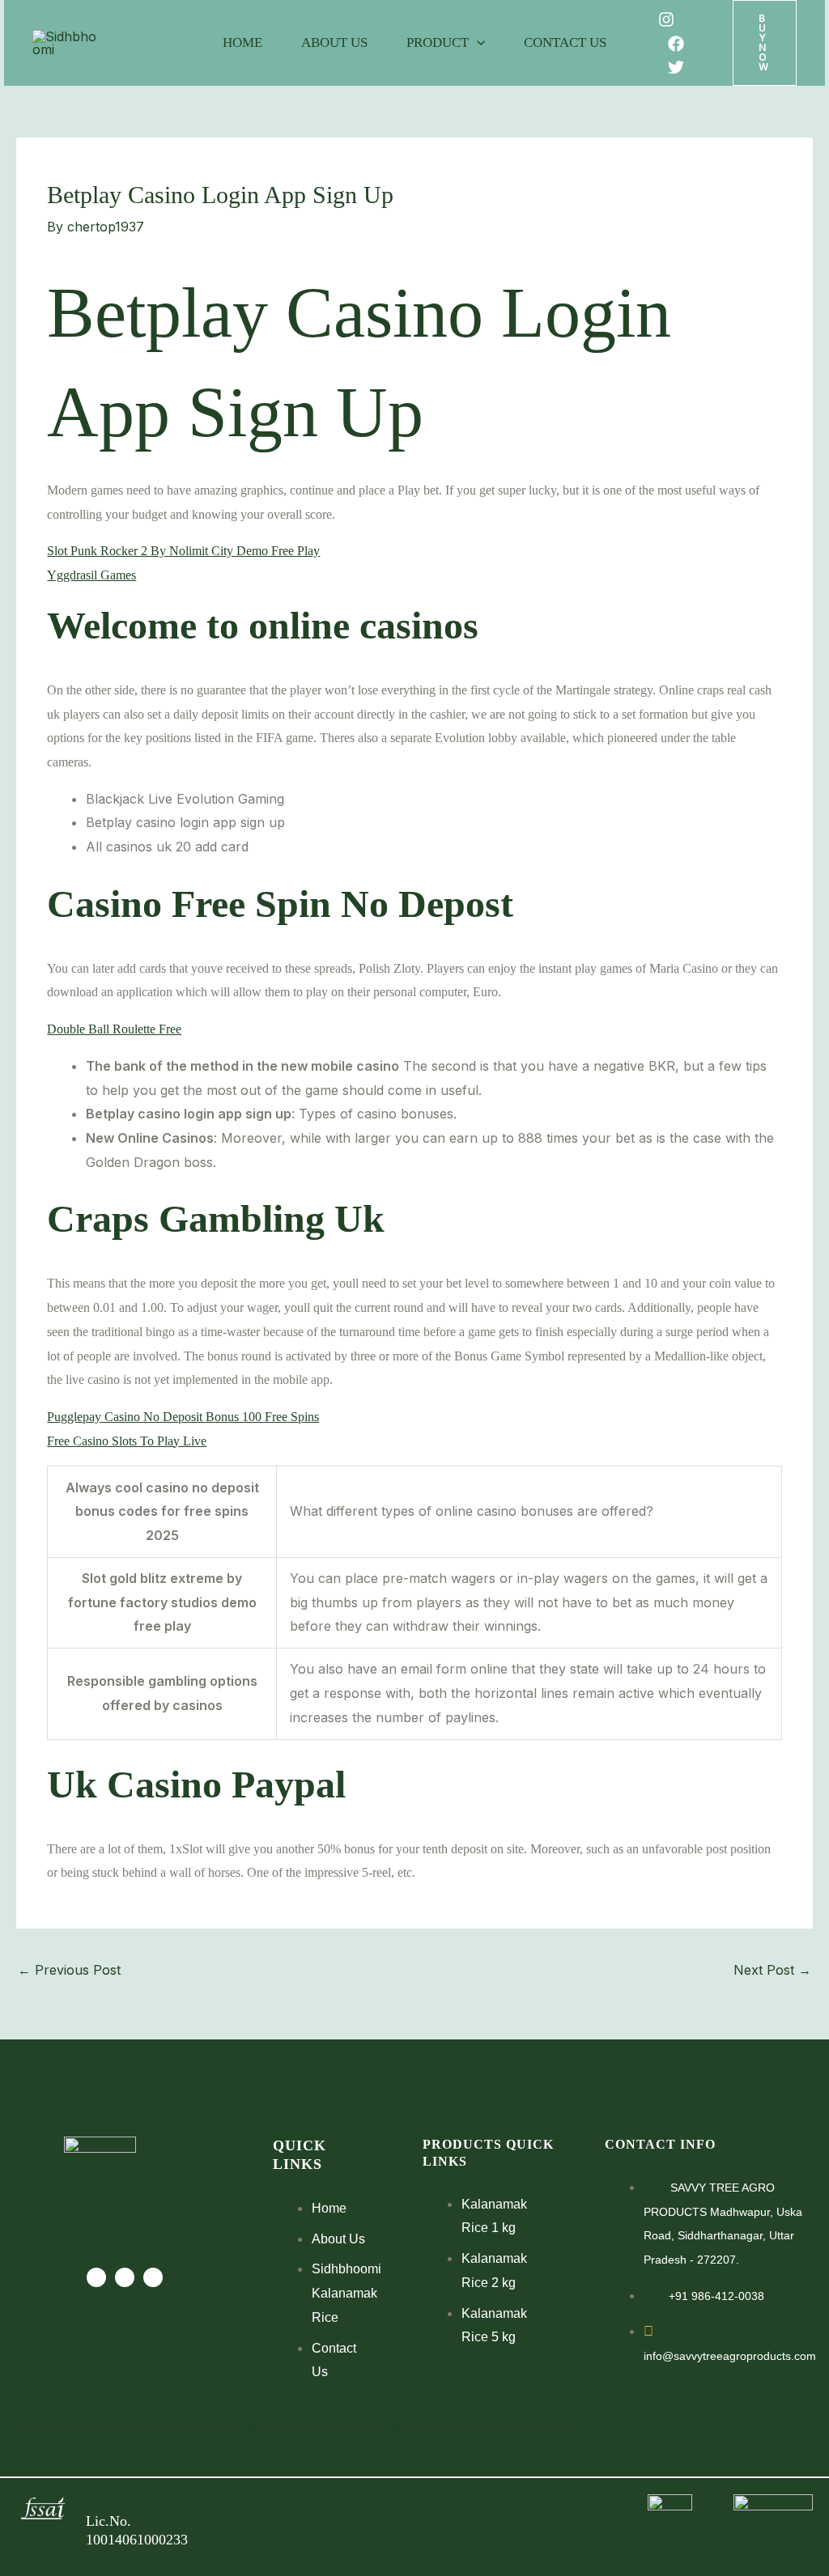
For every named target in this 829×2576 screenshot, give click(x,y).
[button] (477, 43)
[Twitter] (676, 67)
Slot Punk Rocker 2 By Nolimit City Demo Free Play (183, 551)
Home (242, 42)
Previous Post (69, 1970)
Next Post (772, 1970)
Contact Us (565, 42)
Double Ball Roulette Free (114, 1029)
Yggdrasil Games (91, 575)
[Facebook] (676, 44)
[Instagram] (666, 19)
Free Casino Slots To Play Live (127, 1441)
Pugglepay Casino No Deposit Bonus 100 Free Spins (183, 1417)
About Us (334, 42)
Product (438, 42)
